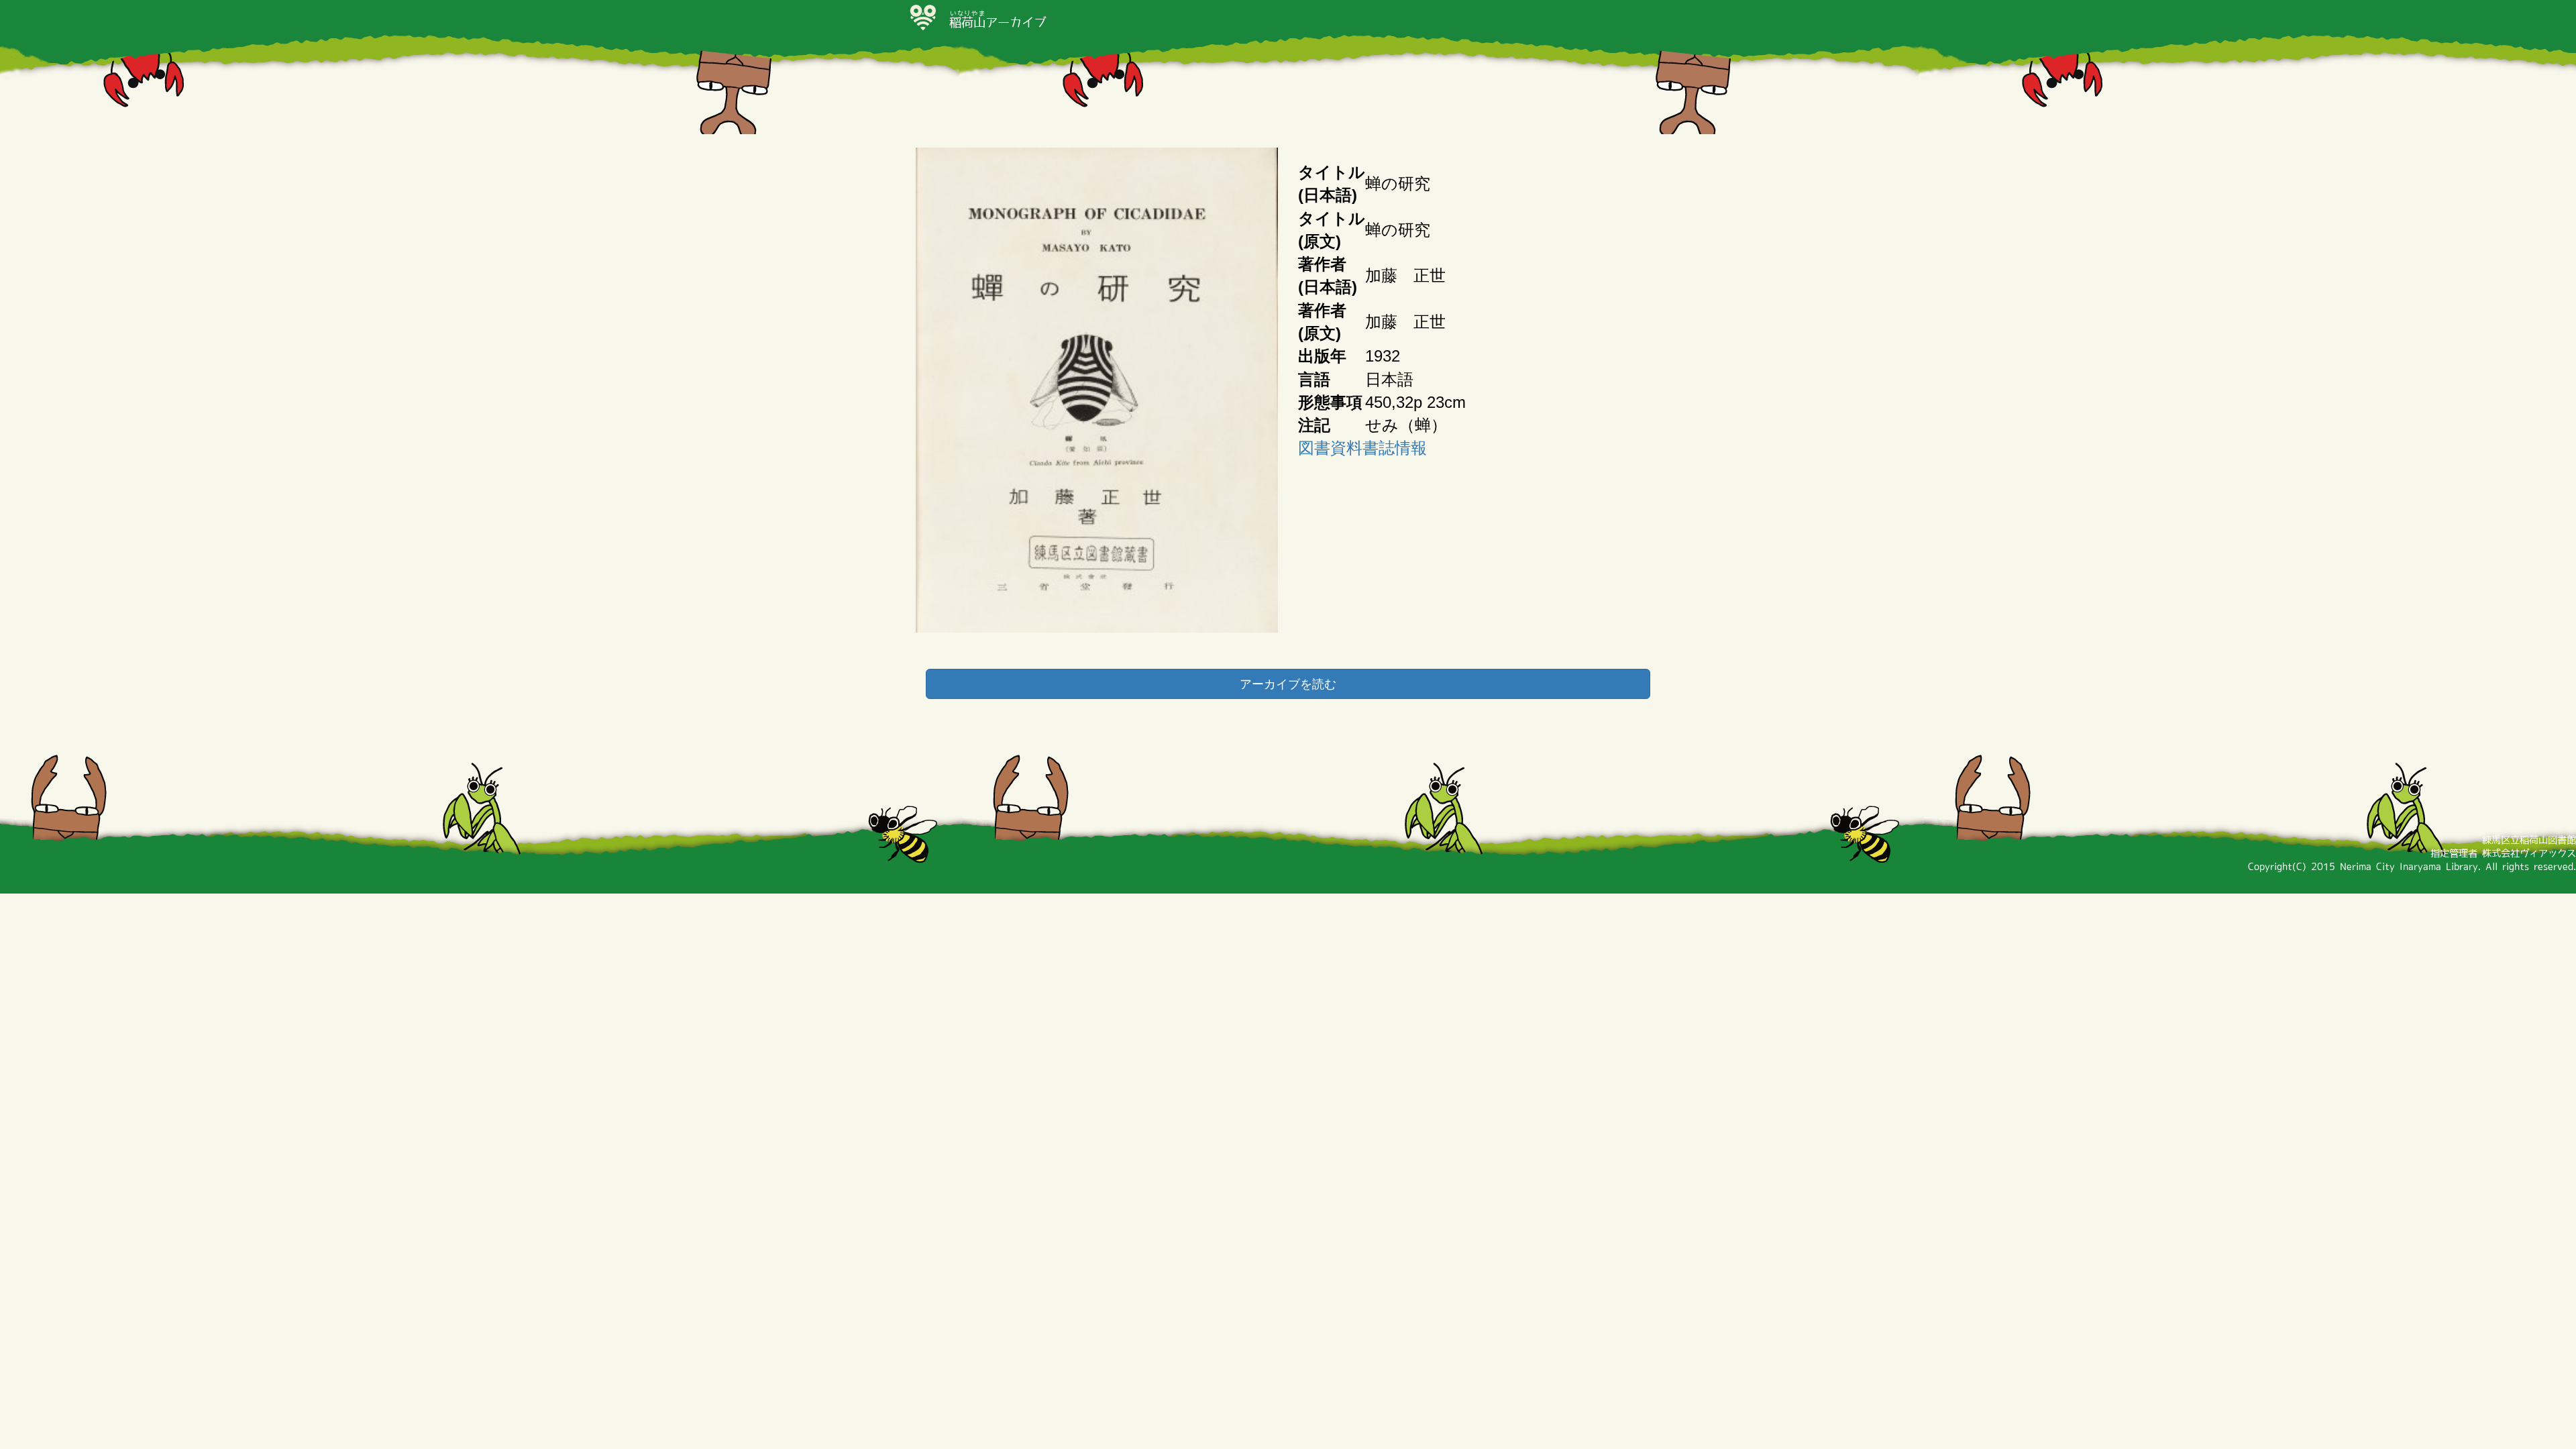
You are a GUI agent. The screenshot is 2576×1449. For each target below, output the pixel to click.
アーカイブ (998, 22)
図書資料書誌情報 (1362, 448)
